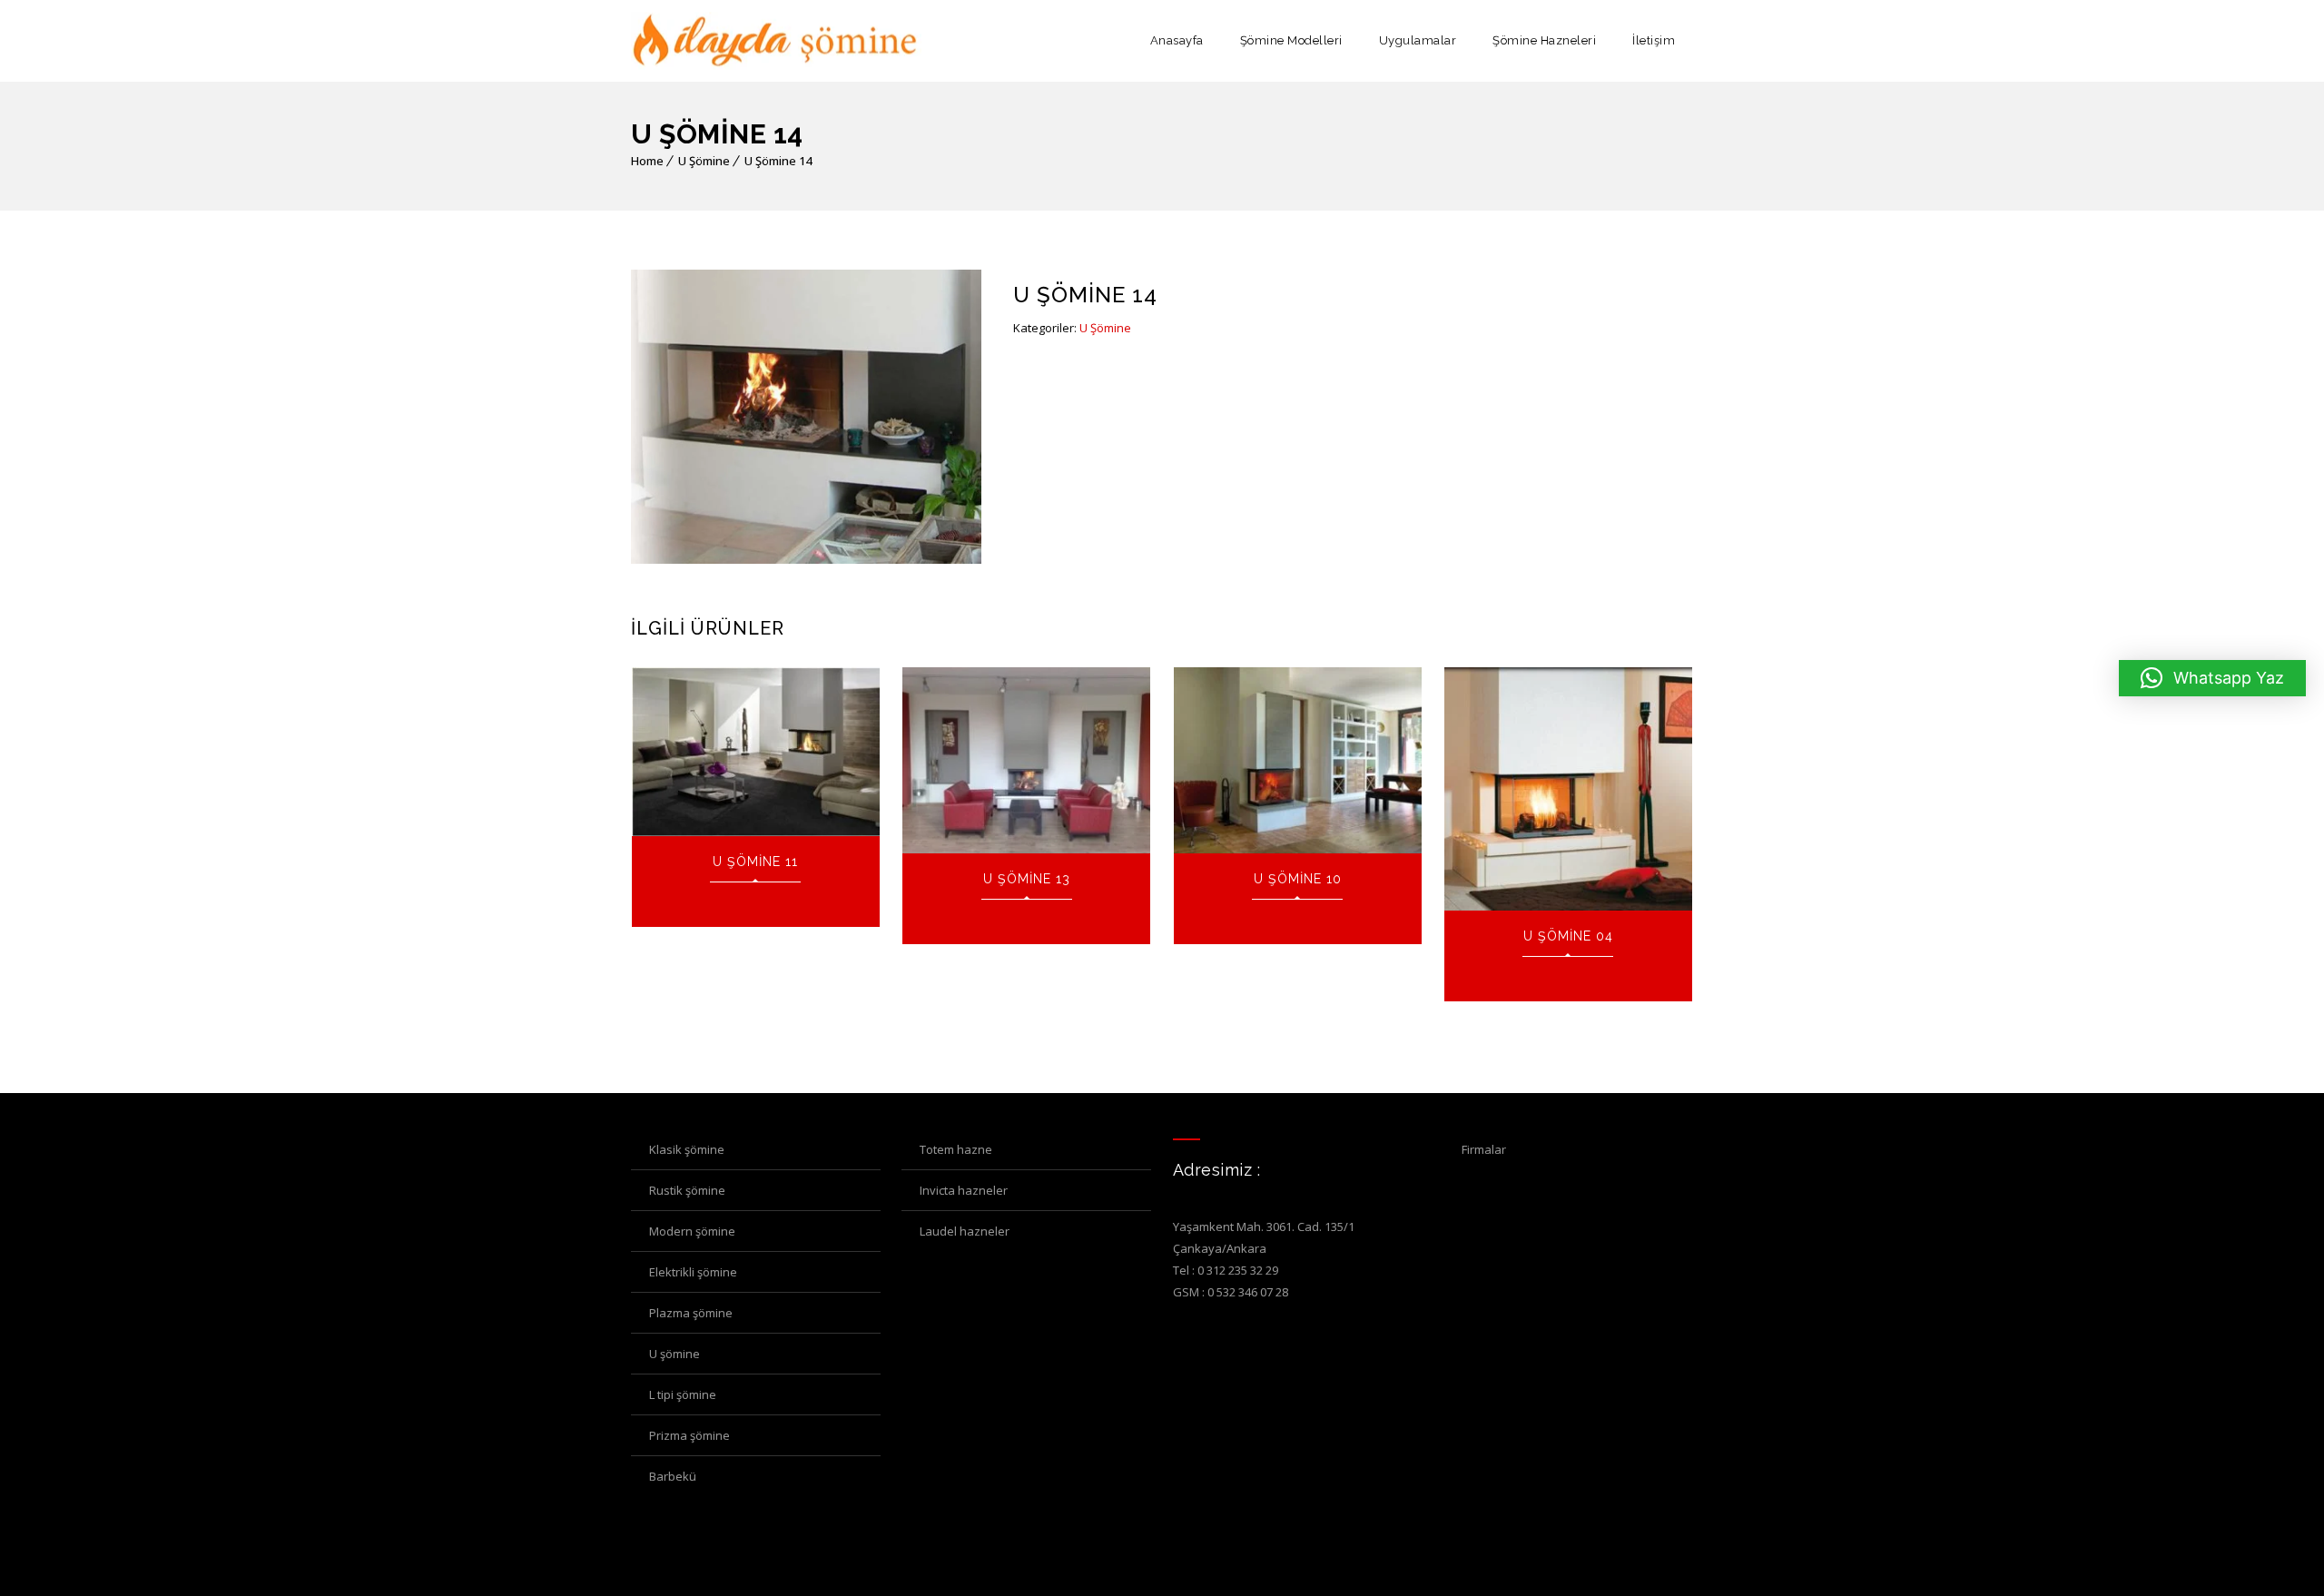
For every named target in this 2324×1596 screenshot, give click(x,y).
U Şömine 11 (755, 862)
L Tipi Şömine (683, 1394)
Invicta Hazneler (964, 1190)
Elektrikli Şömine (693, 1272)
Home (647, 161)
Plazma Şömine (691, 1313)
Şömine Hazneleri (1544, 40)
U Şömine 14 (778, 161)
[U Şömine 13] (1026, 760)
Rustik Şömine (687, 1190)
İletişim (1654, 40)
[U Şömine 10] (1298, 760)
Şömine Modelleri (1291, 40)
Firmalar (1484, 1149)
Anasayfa (1177, 40)
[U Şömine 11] (756, 752)
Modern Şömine (692, 1231)
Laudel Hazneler (965, 1231)
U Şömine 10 (1298, 879)
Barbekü (673, 1476)
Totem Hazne (956, 1149)
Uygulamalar (1418, 40)
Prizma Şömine (689, 1435)
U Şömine (704, 161)
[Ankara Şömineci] (776, 41)
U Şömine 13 (1027, 879)
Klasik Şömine (687, 1149)
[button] (2212, 678)
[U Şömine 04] (1568, 788)
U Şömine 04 (1568, 936)
